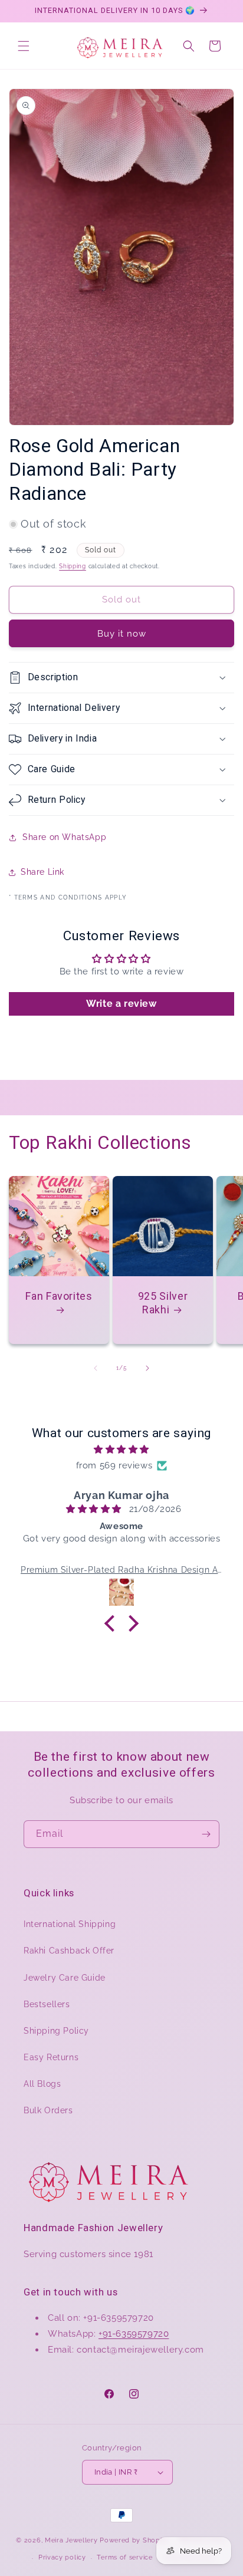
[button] (24, 46)
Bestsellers (47, 2004)
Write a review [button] (121, 1004)
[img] (121, 1450)
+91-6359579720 (134, 2334)
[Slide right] (147, 1368)
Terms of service (124, 2557)
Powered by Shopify (134, 2540)
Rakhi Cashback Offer (69, 1951)
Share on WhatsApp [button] (64, 837)
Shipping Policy (56, 2031)
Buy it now (122, 634)
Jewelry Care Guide (65, 1978)
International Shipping (70, 1924)
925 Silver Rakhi (163, 1303)
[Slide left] (96, 1368)
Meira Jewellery (71, 2540)
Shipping (73, 566)
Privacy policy (62, 2557)
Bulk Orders (48, 2110)
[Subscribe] (206, 1834)
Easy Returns (51, 2057)
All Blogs (42, 2084)
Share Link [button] (42, 872)
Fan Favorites (59, 1296)
